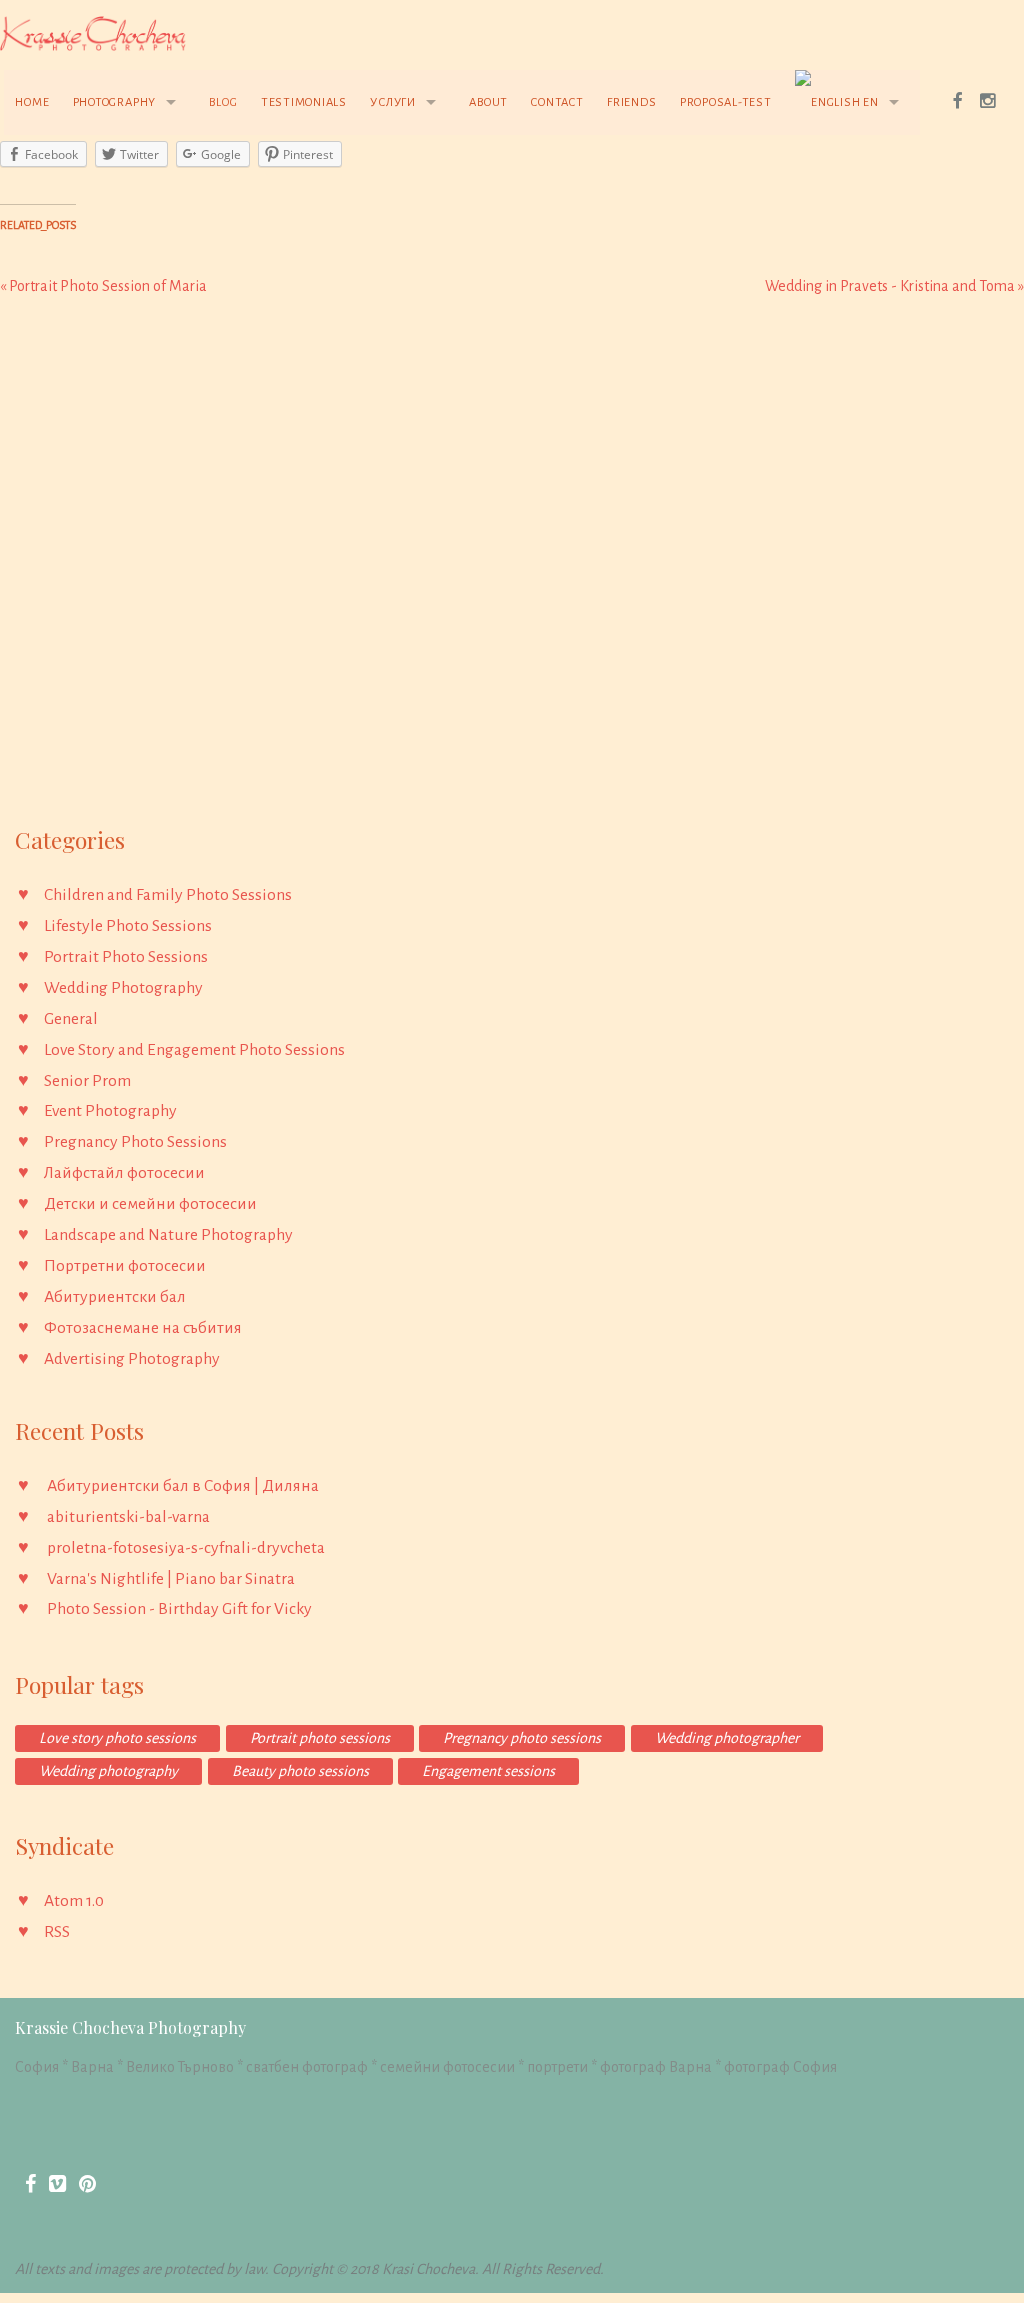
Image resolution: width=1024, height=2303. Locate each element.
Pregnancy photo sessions (522, 1738)
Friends (631, 102)
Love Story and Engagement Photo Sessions (194, 1050)
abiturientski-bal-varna (128, 1517)
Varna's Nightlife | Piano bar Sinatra (171, 1579)
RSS (57, 1932)
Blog (223, 102)
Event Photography (110, 1111)
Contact (557, 102)
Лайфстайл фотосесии (124, 1173)
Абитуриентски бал (115, 1297)
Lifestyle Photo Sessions (128, 926)
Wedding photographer (727, 1738)
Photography (114, 102)
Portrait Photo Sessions (126, 957)
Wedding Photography (123, 988)
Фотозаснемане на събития (143, 1328)
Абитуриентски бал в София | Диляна (183, 1486)
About (488, 102)
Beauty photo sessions (300, 1771)
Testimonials (304, 102)
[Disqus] (512, 568)
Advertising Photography (132, 1359)
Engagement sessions (488, 1771)
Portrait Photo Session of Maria (103, 286)
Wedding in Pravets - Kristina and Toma (894, 286)
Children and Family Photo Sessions (168, 895)
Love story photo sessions (117, 1738)
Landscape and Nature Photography (168, 1235)
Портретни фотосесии (125, 1266)
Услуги (393, 102)
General (71, 1019)
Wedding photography (108, 1771)
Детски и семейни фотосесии (150, 1204)
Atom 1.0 (74, 1901)
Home (32, 102)
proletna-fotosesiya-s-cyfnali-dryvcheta (186, 1548)
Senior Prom (87, 1081)
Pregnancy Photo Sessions (135, 1142)
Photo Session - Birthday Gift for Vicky (179, 1609)
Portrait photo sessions (320, 1738)
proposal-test (726, 102)
